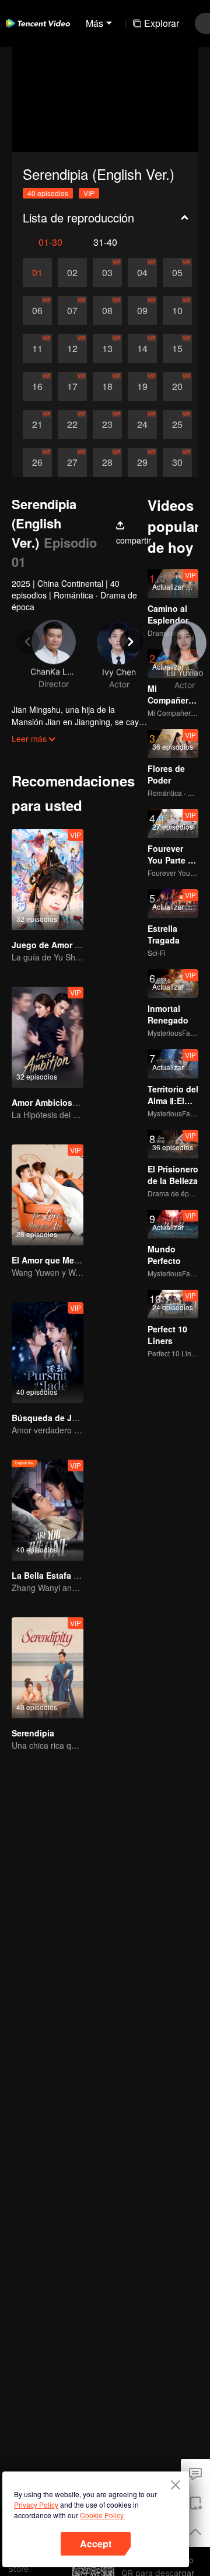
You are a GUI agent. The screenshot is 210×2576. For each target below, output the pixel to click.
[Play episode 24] (142, 424)
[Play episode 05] (177, 273)
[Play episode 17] (72, 387)
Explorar (162, 23)
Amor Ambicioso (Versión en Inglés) (83, 1102)
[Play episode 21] (37, 424)
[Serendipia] (48, 1668)
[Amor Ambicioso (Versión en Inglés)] (48, 1037)
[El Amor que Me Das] (48, 1195)
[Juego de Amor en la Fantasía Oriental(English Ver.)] (48, 880)
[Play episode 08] (107, 311)
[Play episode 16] (37, 387)
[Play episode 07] (72, 311)
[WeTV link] (38, 23)
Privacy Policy (36, 2504)
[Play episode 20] (177, 387)
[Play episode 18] (107, 387)
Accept (96, 2544)
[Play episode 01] (37, 273)
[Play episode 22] (72, 424)
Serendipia (33, 1733)
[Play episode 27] (72, 462)
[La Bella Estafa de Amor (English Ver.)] (48, 1510)
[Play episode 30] (177, 462)
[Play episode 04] (142, 273)
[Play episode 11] (37, 349)
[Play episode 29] (142, 462)
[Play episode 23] (107, 424)
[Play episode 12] (72, 349)
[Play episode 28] (107, 462)
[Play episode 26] (37, 462)
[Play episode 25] (177, 424)
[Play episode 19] (142, 387)
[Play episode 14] (142, 349)
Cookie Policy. (102, 2515)
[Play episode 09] (142, 311)
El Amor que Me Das (52, 1260)
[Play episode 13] (107, 349)
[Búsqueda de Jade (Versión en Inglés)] (48, 1353)
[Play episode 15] (177, 349)
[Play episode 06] (37, 311)
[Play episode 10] (177, 311)
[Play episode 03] (107, 273)
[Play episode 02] (72, 273)
